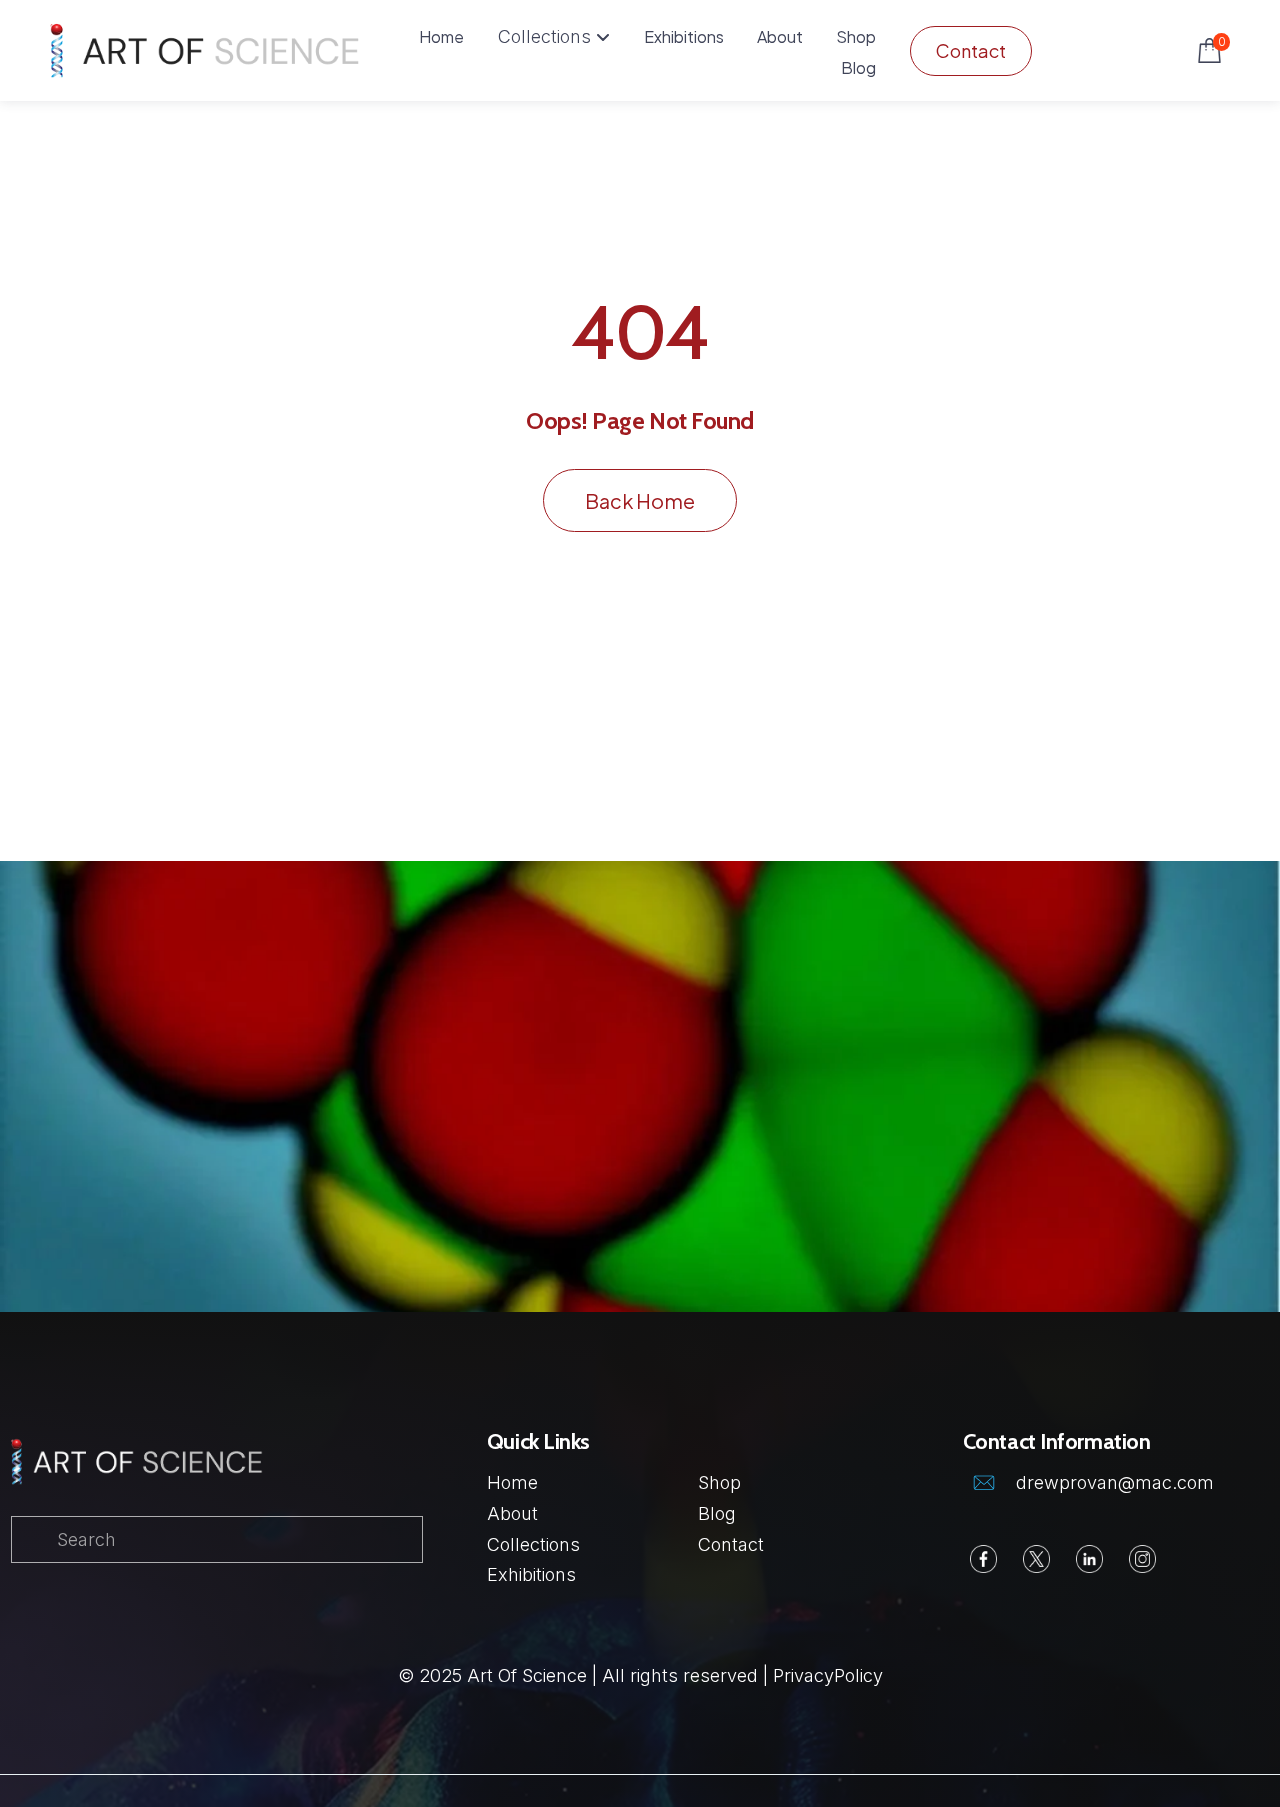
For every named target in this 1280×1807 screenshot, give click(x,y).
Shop (856, 36)
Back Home (640, 500)
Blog (858, 67)
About (780, 36)
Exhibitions (684, 36)
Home (441, 36)
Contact (971, 50)
